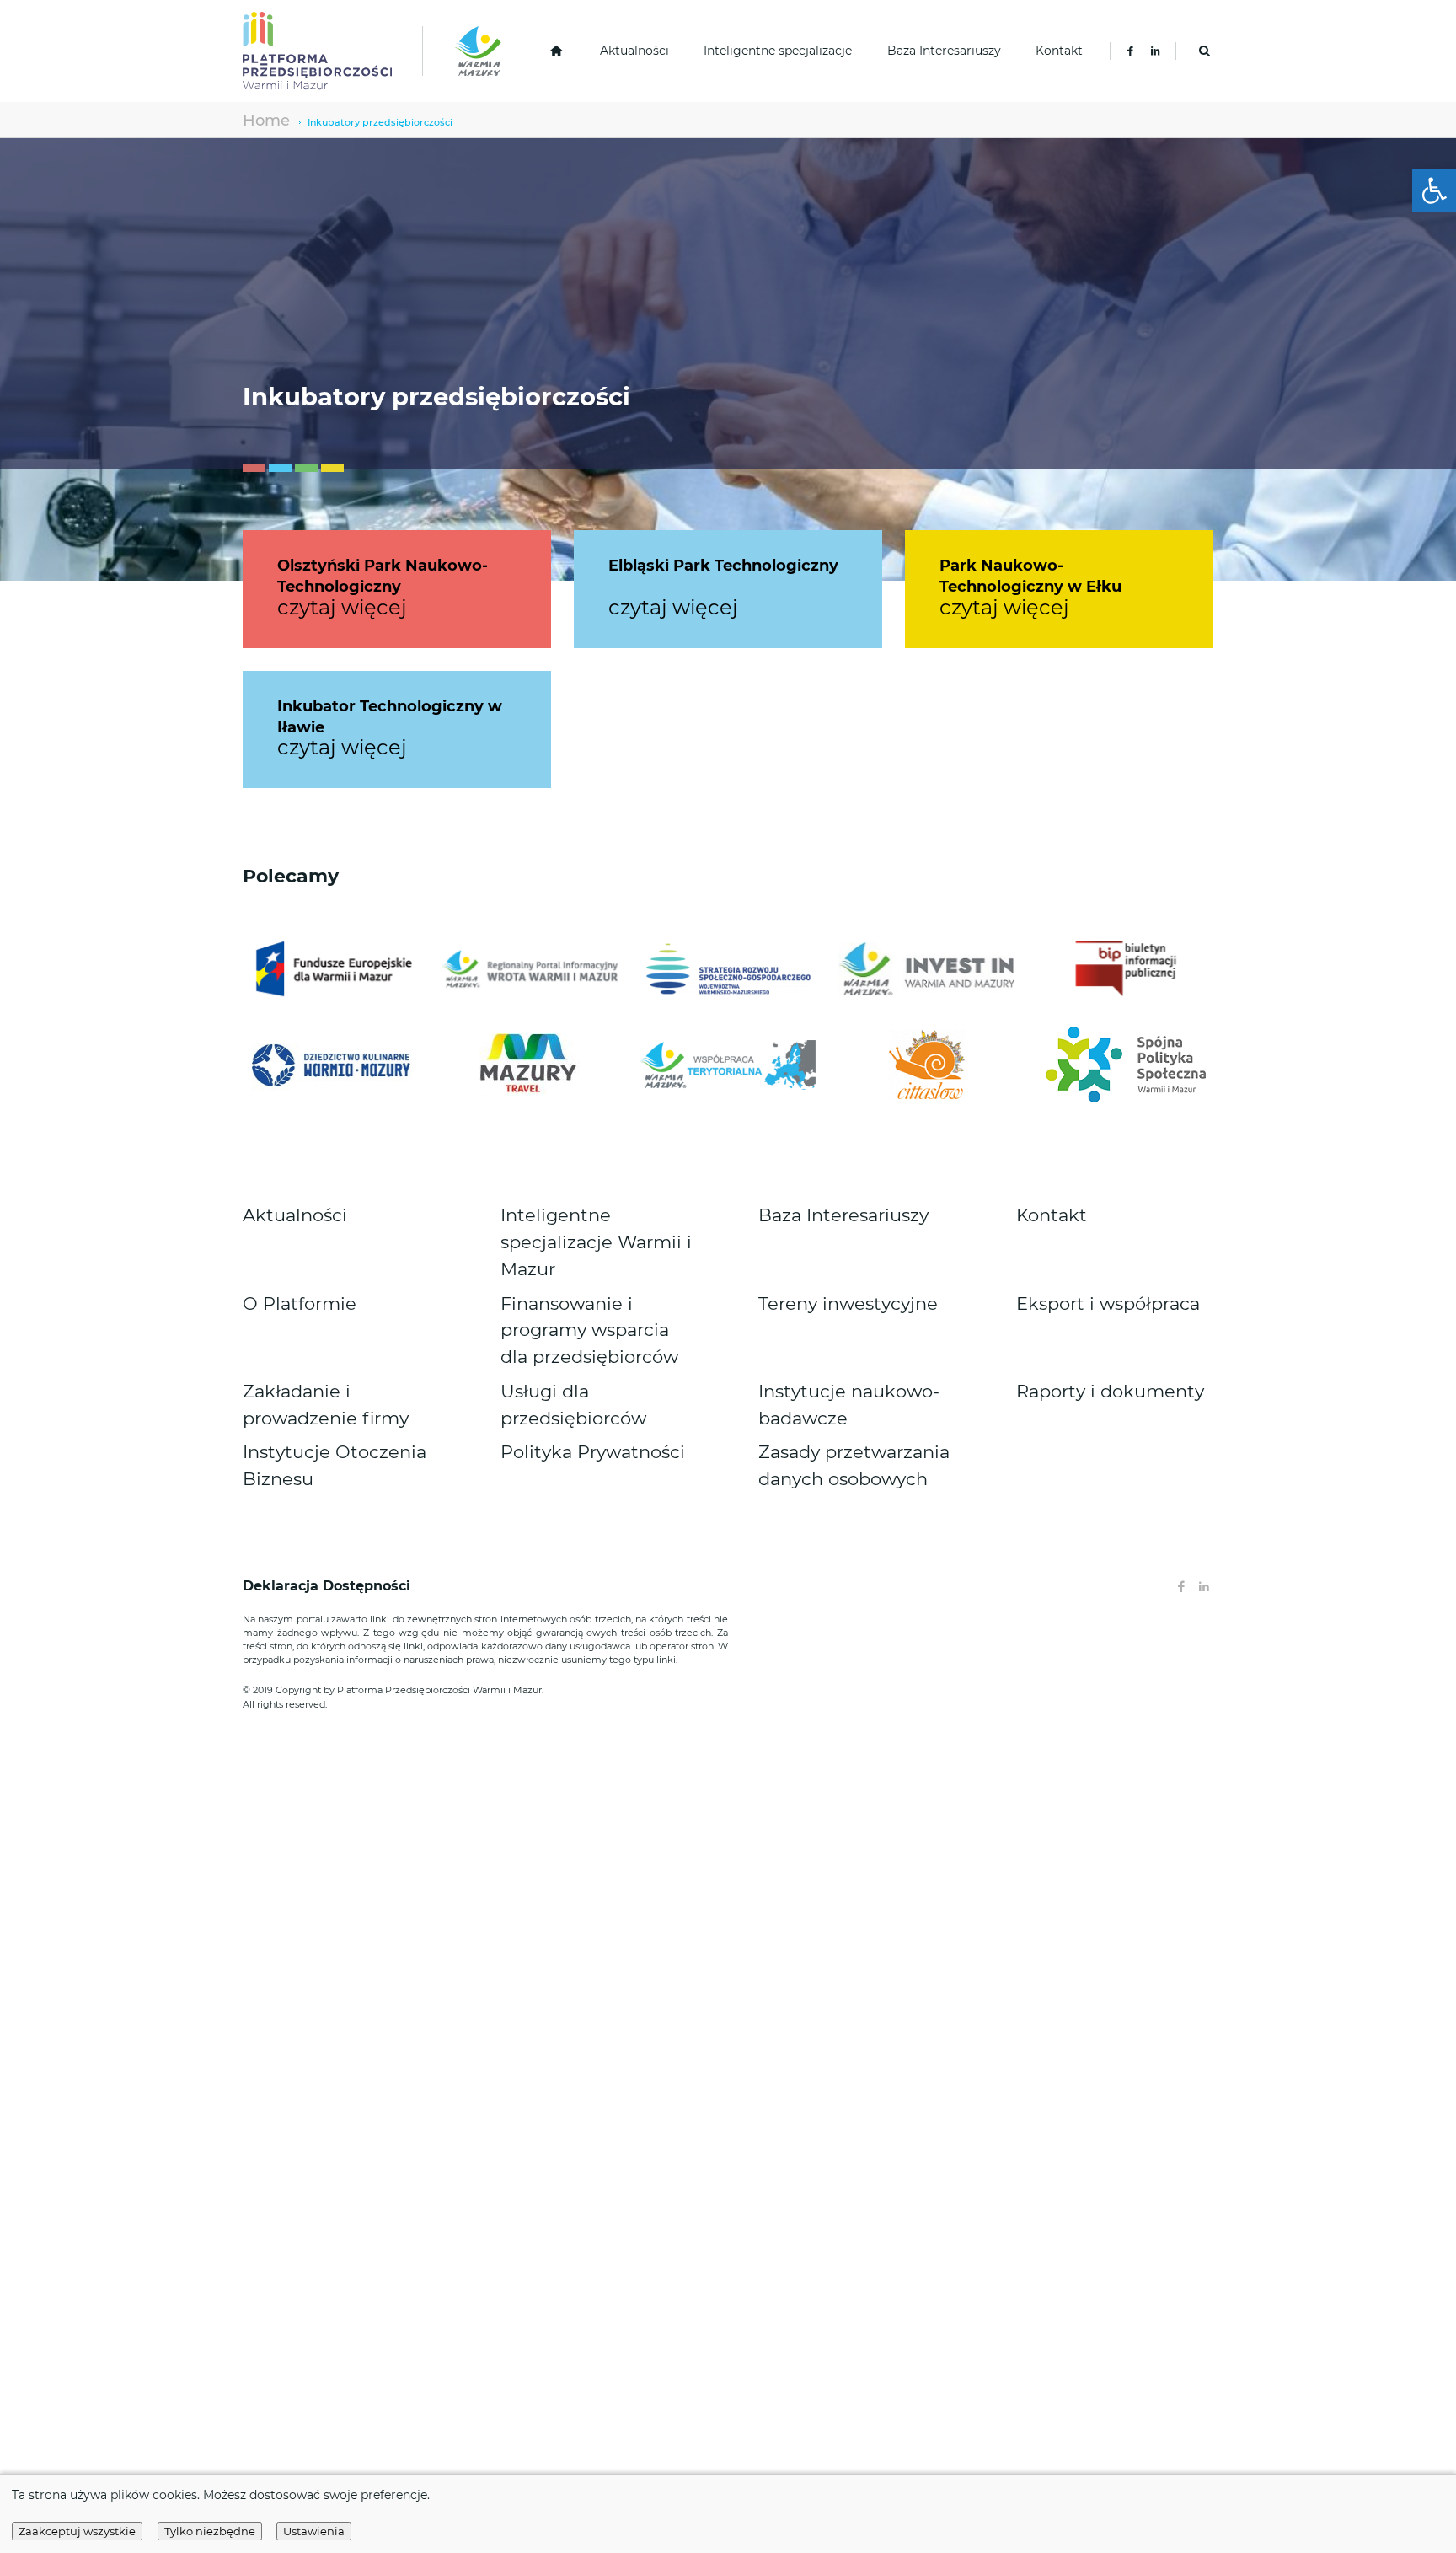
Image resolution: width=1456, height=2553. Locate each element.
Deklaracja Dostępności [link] (329, 1429)
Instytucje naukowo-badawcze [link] (843, 1288)
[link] (1434, 190)
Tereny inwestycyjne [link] (814, 1249)
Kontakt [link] (1059, 51)
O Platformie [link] (278, 1249)
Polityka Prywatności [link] (557, 1312)
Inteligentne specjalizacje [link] (778, 51)
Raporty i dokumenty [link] (1074, 1288)
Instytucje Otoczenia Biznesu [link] (323, 1312)
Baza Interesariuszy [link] (944, 51)
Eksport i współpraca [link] (1073, 1249)
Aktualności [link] (634, 51)
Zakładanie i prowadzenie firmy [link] (330, 1288)
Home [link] (257, 119)
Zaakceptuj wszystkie (77, 2531)
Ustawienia (314, 2531)
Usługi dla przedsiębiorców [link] (575, 1288)
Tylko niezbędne (210, 2531)
